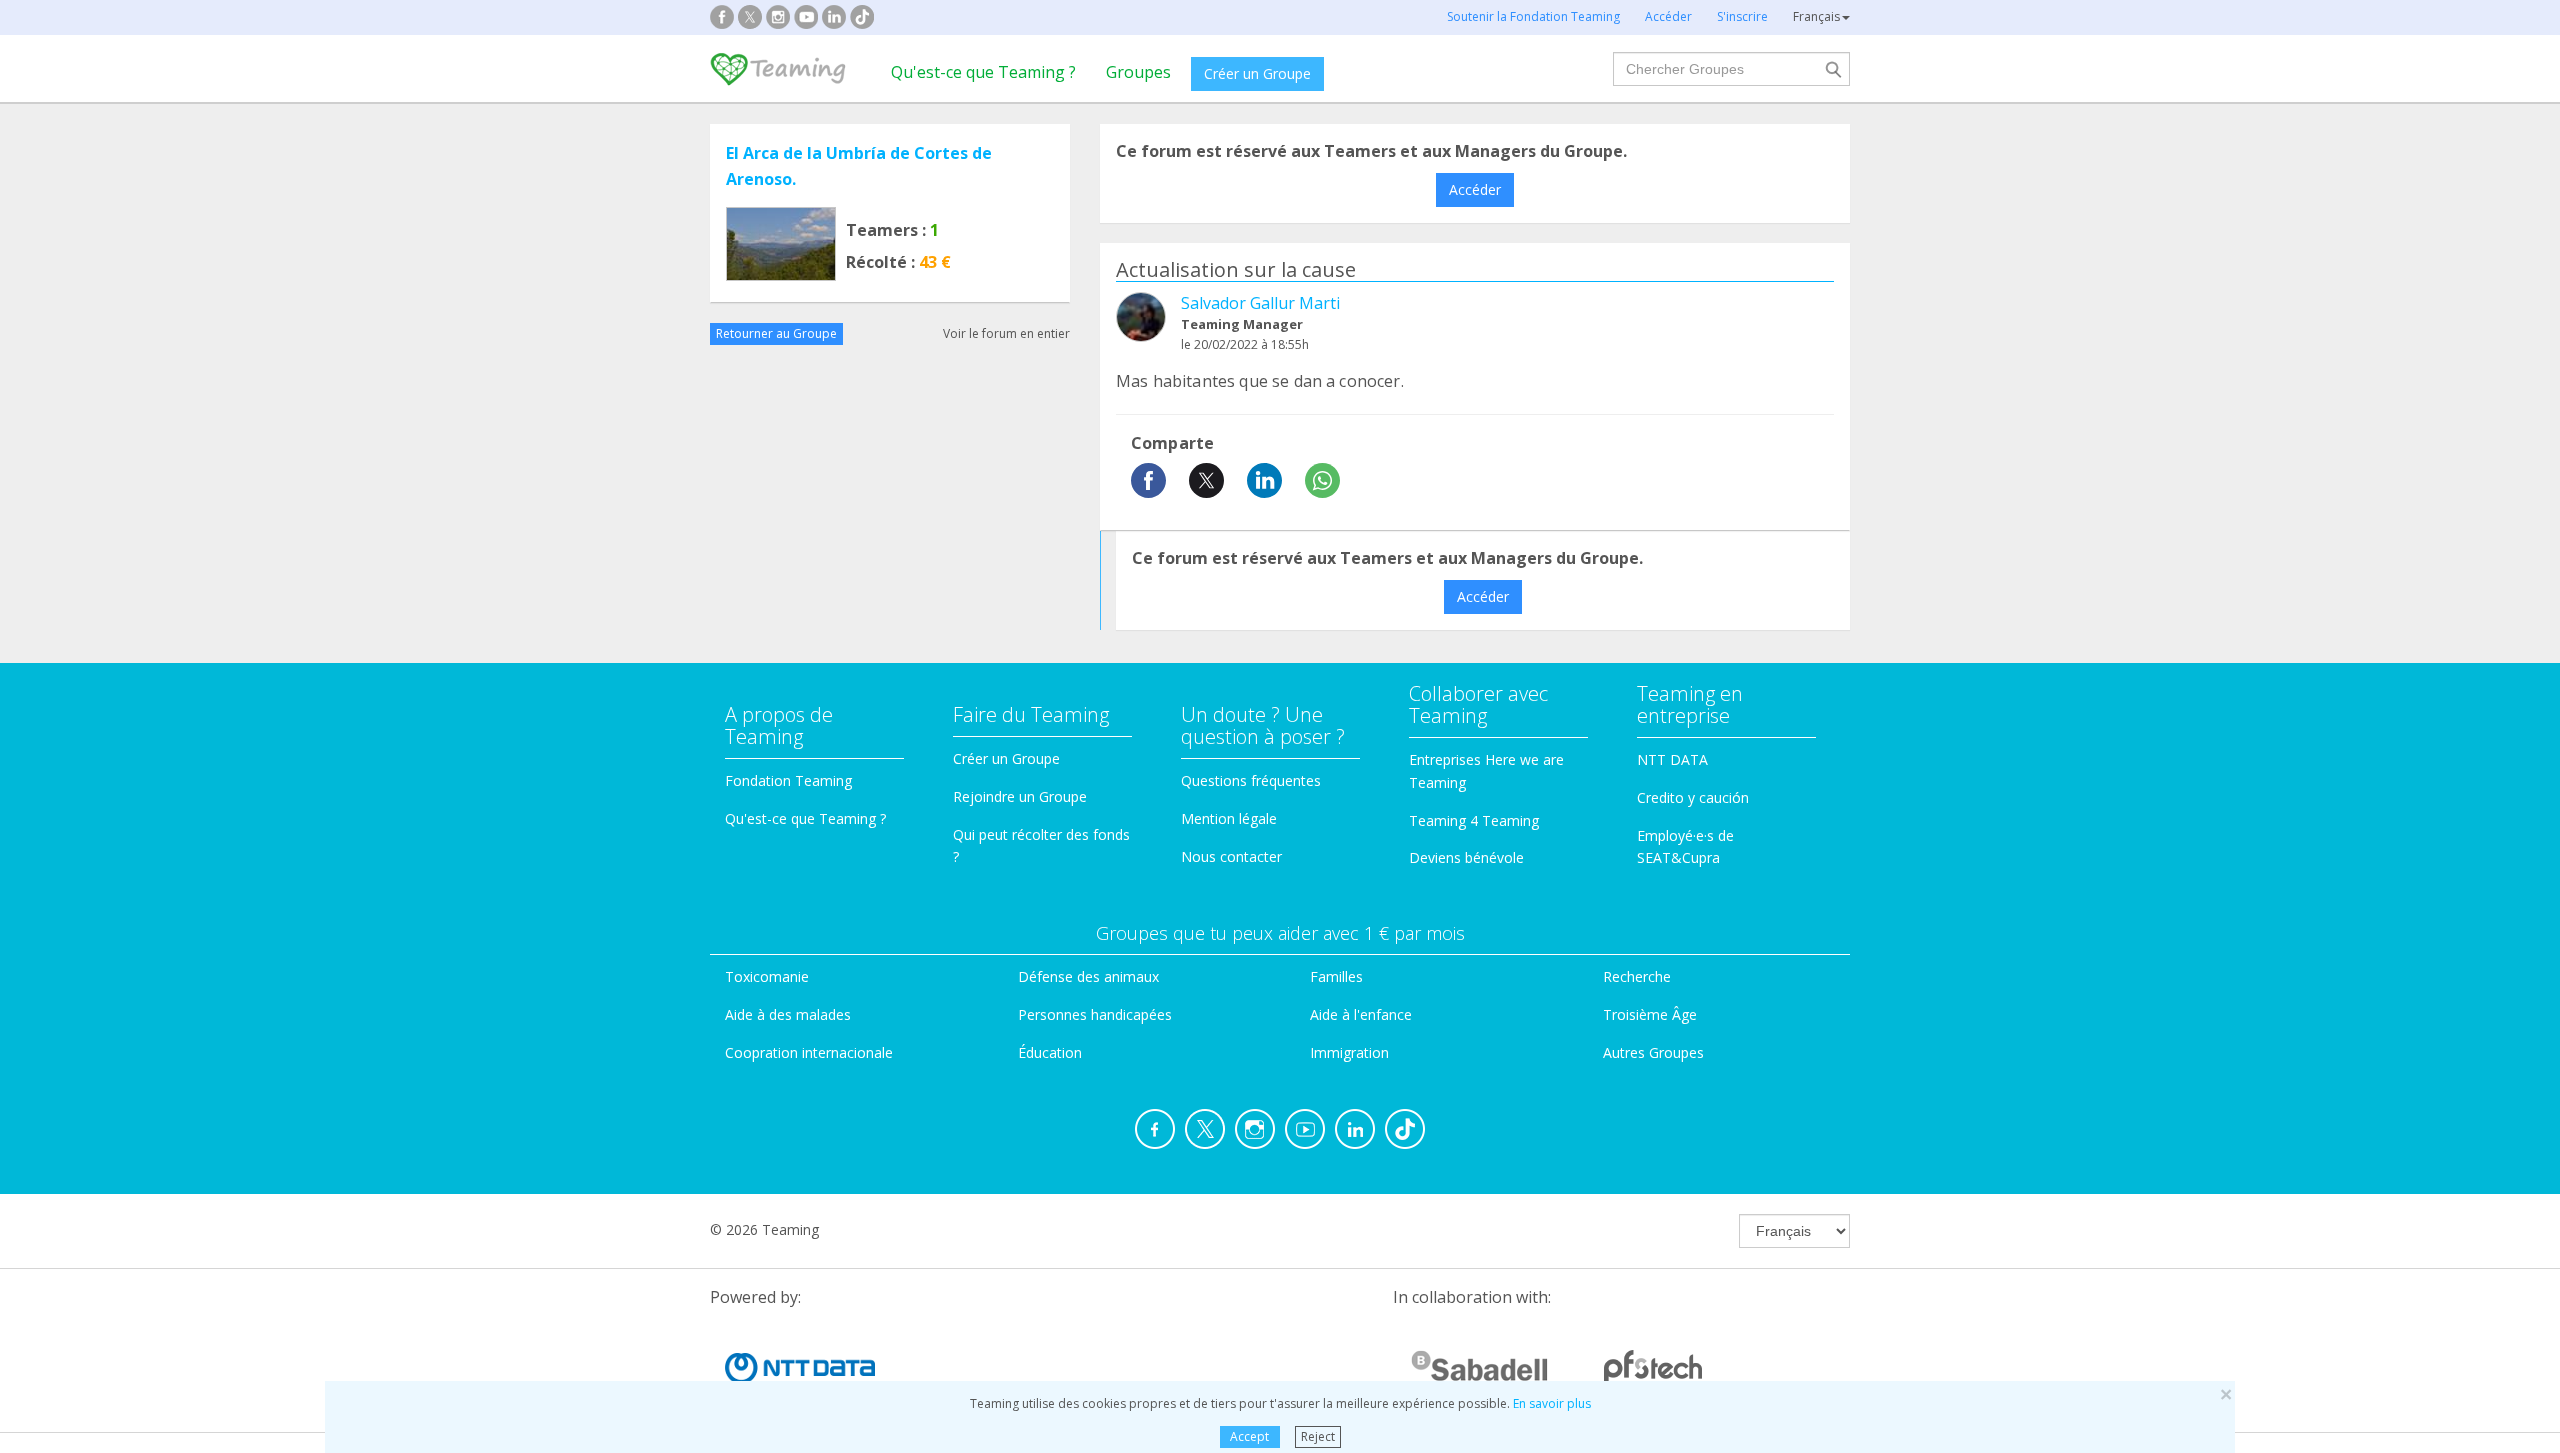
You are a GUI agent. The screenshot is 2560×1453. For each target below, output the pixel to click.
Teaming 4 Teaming (1474, 820)
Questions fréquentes (1251, 780)
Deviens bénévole (1466, 857)
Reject (1318, 1436)
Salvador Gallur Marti (1260, 303)
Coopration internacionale (809, 1052)
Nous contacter (1231, 856)
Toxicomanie (767, 976)
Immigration (1349, 1052)
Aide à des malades (788, 1014)
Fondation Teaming (788, 780)
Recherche (1637, 976)
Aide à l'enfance (1361, 1014)
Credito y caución (1693, 797)
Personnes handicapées (1095, 1014)
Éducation (1050, 1052)
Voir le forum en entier (1006, 333)
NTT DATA (1672, 759)
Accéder (1475, 189)
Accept (1249, 1436)
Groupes (1138, 72)
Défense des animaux (1088, 976)
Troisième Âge (1650, 1014)
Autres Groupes (1653, 1052)
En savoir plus (1552, 1403)
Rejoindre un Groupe (1020, 796)
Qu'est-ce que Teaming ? (983, 72)
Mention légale (1229, 818)
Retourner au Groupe (776, 333)
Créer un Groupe (1257, 73)
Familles (1336, 976)
